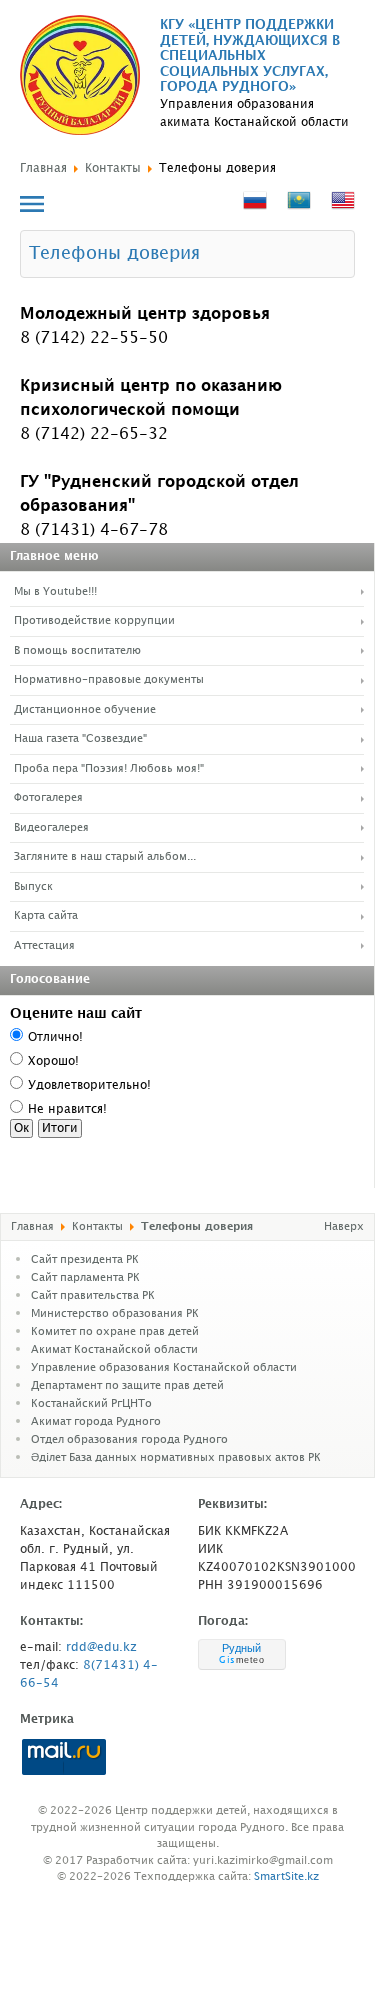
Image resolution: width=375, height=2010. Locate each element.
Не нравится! (67, 1109)
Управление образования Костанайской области (164, 1368)
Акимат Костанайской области (114, 1350)
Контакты (113, 168)
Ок (21, 1128)
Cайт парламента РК (85, 1278)
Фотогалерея (48, 798)
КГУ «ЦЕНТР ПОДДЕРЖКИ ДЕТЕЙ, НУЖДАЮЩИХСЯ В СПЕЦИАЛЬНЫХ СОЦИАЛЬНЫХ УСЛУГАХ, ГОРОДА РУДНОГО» (250, 56)
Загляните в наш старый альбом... (105, 857)
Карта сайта (46, 916)
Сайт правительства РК (93, 1296)
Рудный (241, 1648)
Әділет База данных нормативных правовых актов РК (176, 1458)
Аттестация (44, 946)
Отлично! (55, 1037)
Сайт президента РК (85, 1260)
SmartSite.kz (286, 1877)
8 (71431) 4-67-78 (94, 530)
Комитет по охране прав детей (115, 1332)
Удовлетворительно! (89, 1085)
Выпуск (33, 887)
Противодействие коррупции (94, 621)
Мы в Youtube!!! (55, 592)
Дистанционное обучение (85, 710)
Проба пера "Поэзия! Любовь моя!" (109, 769)
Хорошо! (53, 1061)
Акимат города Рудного (96, 1422)
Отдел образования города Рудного (129, 1440)
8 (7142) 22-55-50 (94, 338)
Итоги (60, 1128)
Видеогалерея (51, 828)
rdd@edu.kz (101, 1647)
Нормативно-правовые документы (109, 680)
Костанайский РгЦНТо (91, 1404)
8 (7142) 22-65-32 (94, 434)
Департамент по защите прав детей (127, 1386)
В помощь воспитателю (77, 651)
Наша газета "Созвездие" (80, 739)
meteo (241, 1660)
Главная (43, 168)
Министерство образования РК (115, 1314)
